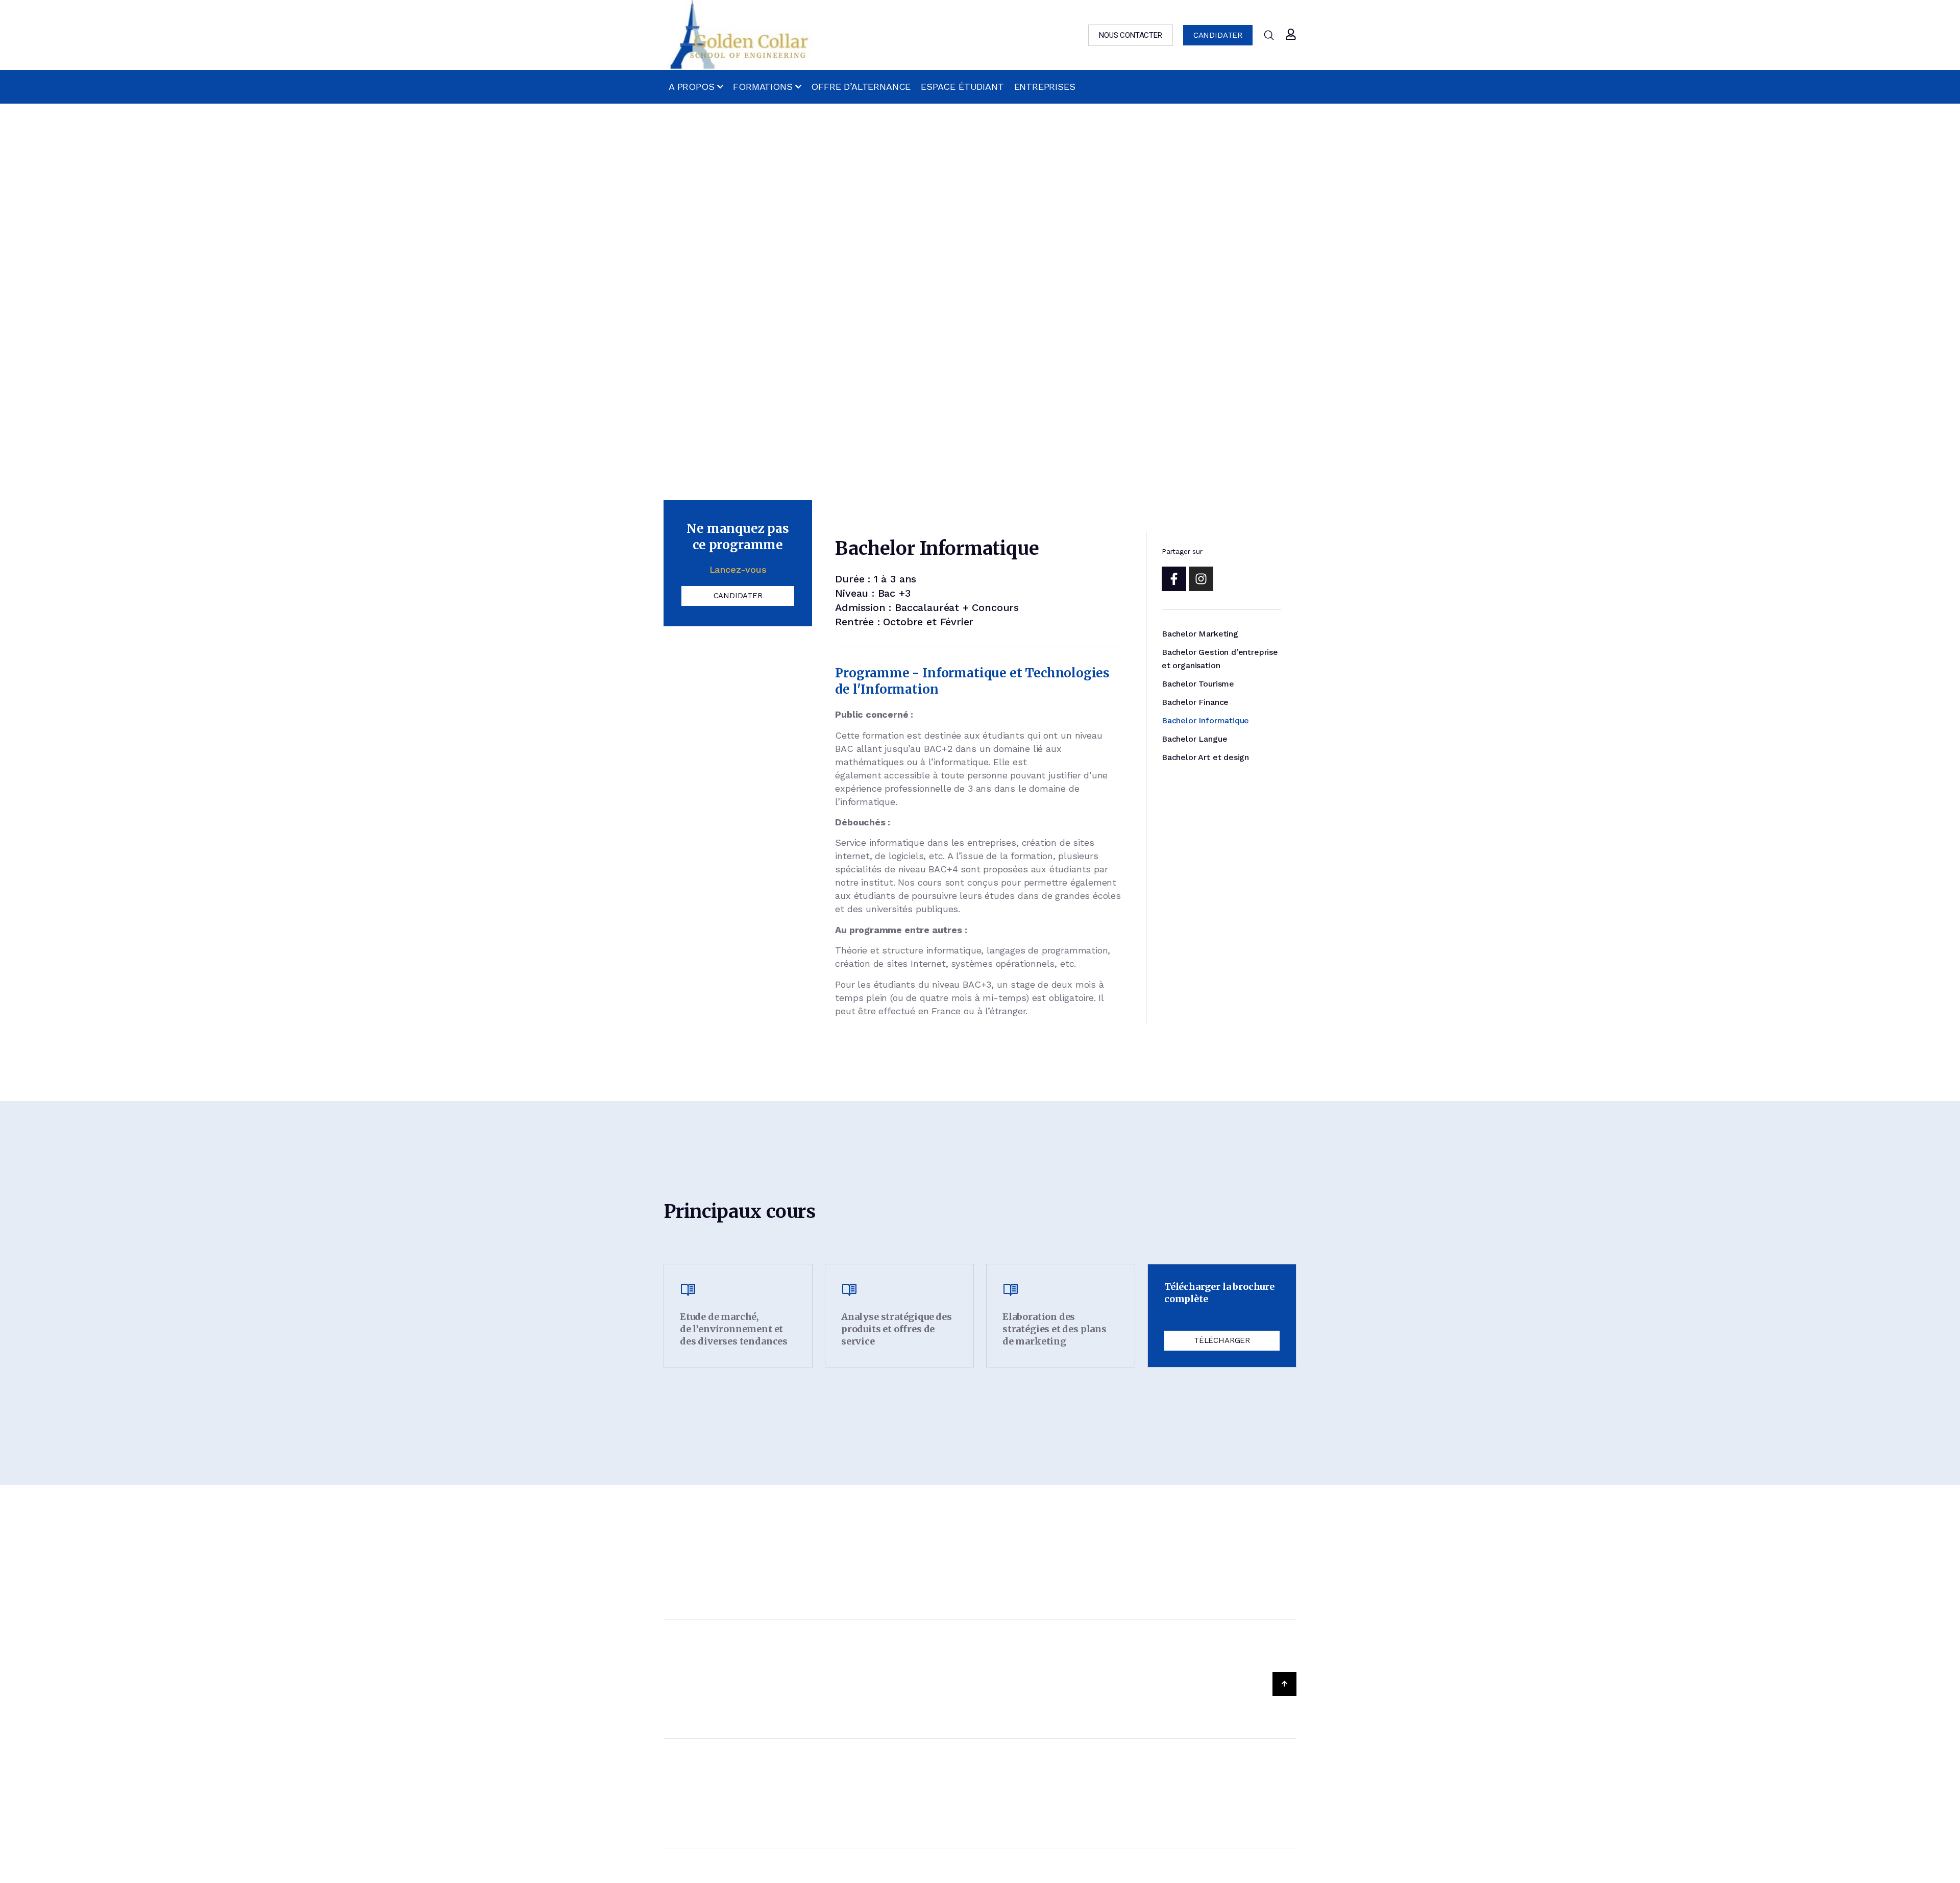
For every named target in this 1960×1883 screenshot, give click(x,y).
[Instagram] (1201, 579)
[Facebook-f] (1174, 579)
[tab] (1200, 634)
